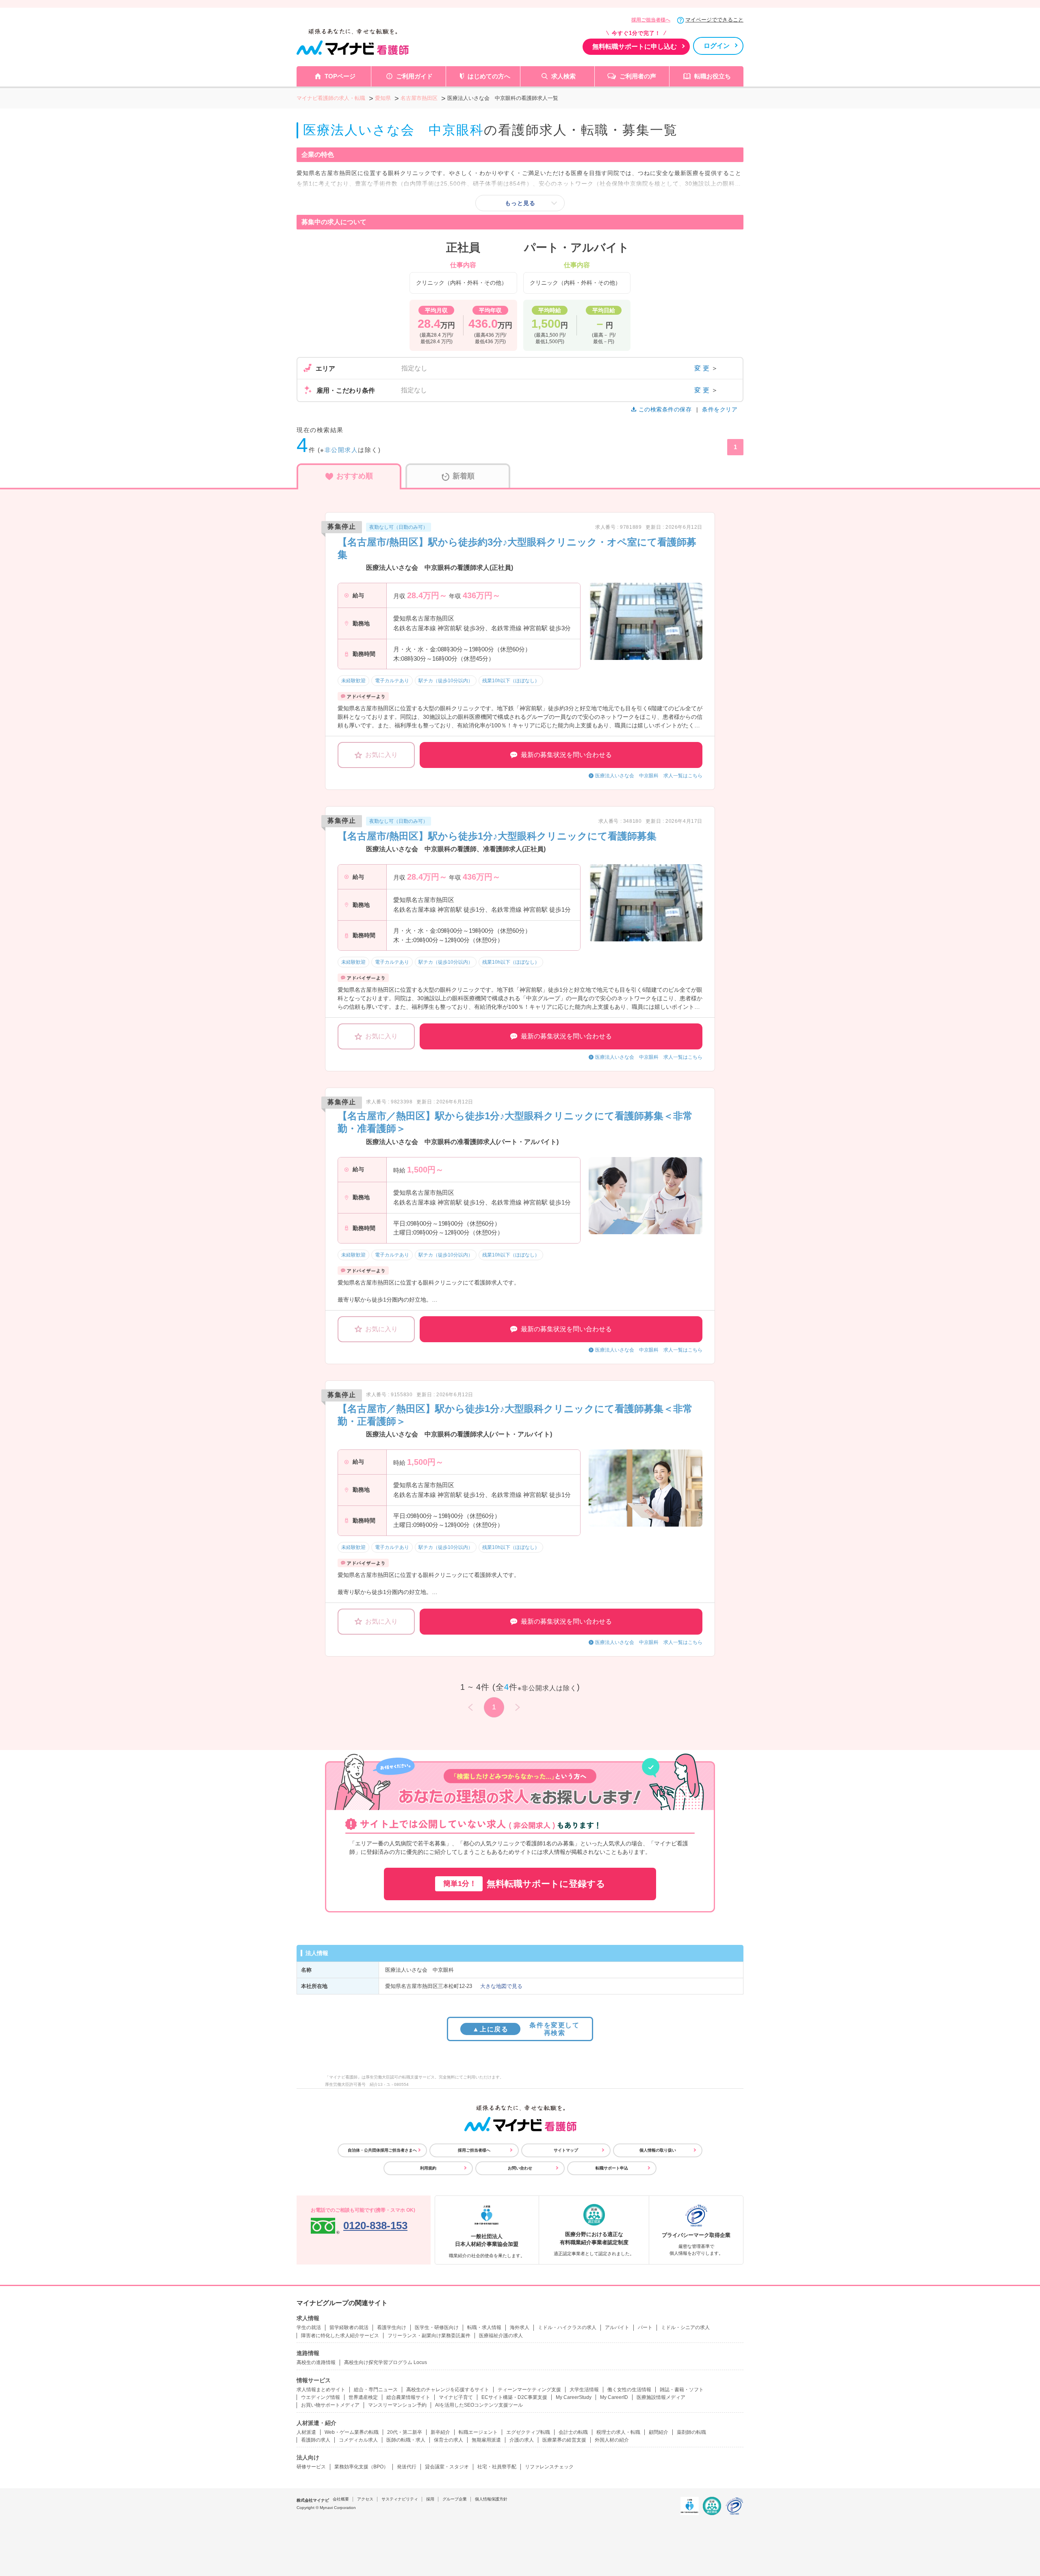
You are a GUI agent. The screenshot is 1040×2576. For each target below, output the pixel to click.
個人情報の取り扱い (658, 2150)
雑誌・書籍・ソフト (682, 2390)
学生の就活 (309, 2327)
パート (645, 2327)
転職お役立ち (713, 76)
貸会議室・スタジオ (447, 2467)
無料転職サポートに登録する (524, 1884)
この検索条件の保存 (665, 409)
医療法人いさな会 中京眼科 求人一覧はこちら (649, 776)
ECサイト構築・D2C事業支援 (514, 2397)
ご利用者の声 (638, 76)
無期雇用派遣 (486, 2440)
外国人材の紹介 (612, 2440)
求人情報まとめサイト (321, 2390)
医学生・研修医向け (437, 2327)
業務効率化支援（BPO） (361, 2467)
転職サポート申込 (612, 2168)
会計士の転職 (573, 2432)
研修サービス (311, 2467)
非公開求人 (341, 450)
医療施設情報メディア (661, 2397)
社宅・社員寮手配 (497, 2467)
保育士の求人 (448, 2440)
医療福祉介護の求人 (501, 2336)
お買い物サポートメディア (330, 2405)
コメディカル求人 (358, 2440)
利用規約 (428, 2168)
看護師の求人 (316, 2440)
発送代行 (407, 2467)
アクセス (365, 2499)
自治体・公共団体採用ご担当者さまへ (382, 2150)
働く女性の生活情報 (629, 2390)
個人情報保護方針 (491, 2499)
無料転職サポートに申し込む (635, 47)
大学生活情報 (584, 2390)
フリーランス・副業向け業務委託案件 (429, 2336)
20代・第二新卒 (405, 2432)
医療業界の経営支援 (564, 2440)
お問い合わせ (520, 2168)
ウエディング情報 (321, 2397)
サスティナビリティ (400, 2499)
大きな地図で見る (501, 1986)
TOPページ (340, 76)
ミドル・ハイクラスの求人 (567, 2327)
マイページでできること (714, 20)
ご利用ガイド (414, 76)
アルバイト (617, 2327)
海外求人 (520, 2327)
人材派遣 (306, 2432)
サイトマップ (566, 2150)
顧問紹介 (659, 2432)
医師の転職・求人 (406, 2440)
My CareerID (614, 2397)
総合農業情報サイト (408, 2397)
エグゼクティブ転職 (528, 2432)
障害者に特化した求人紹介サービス (340, 2336)
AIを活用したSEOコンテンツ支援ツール (479, 2405)
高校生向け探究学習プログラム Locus (386, 2362)
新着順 (464, 476)
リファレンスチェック (549, 2467)
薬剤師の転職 (691, 2432)
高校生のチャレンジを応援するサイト (448, 2390)
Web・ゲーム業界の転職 (352, 2432)
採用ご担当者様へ (651, 20)
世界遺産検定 (363, 2397)
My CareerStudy (574, 2397)
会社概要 (341, 2499)
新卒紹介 (440, 2432)
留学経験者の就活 (349, 2327)
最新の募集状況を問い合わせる (566, 755)
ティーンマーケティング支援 (529, 2390)
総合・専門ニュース (376, 2390)
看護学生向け (392, 2327)
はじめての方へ (489, 76)
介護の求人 (522, 2440)
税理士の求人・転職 (618, 2432)
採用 (430, 2499)
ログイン (717, 46)
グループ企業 (455, 2499)
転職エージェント (478, 2432)
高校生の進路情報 (316, 2362)
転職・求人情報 (484, 2327)
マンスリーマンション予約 (397, 2405)
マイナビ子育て (456, 2397)
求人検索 (563, 76)
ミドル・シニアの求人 (685, 2327)
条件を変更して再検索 (526, 2029)
